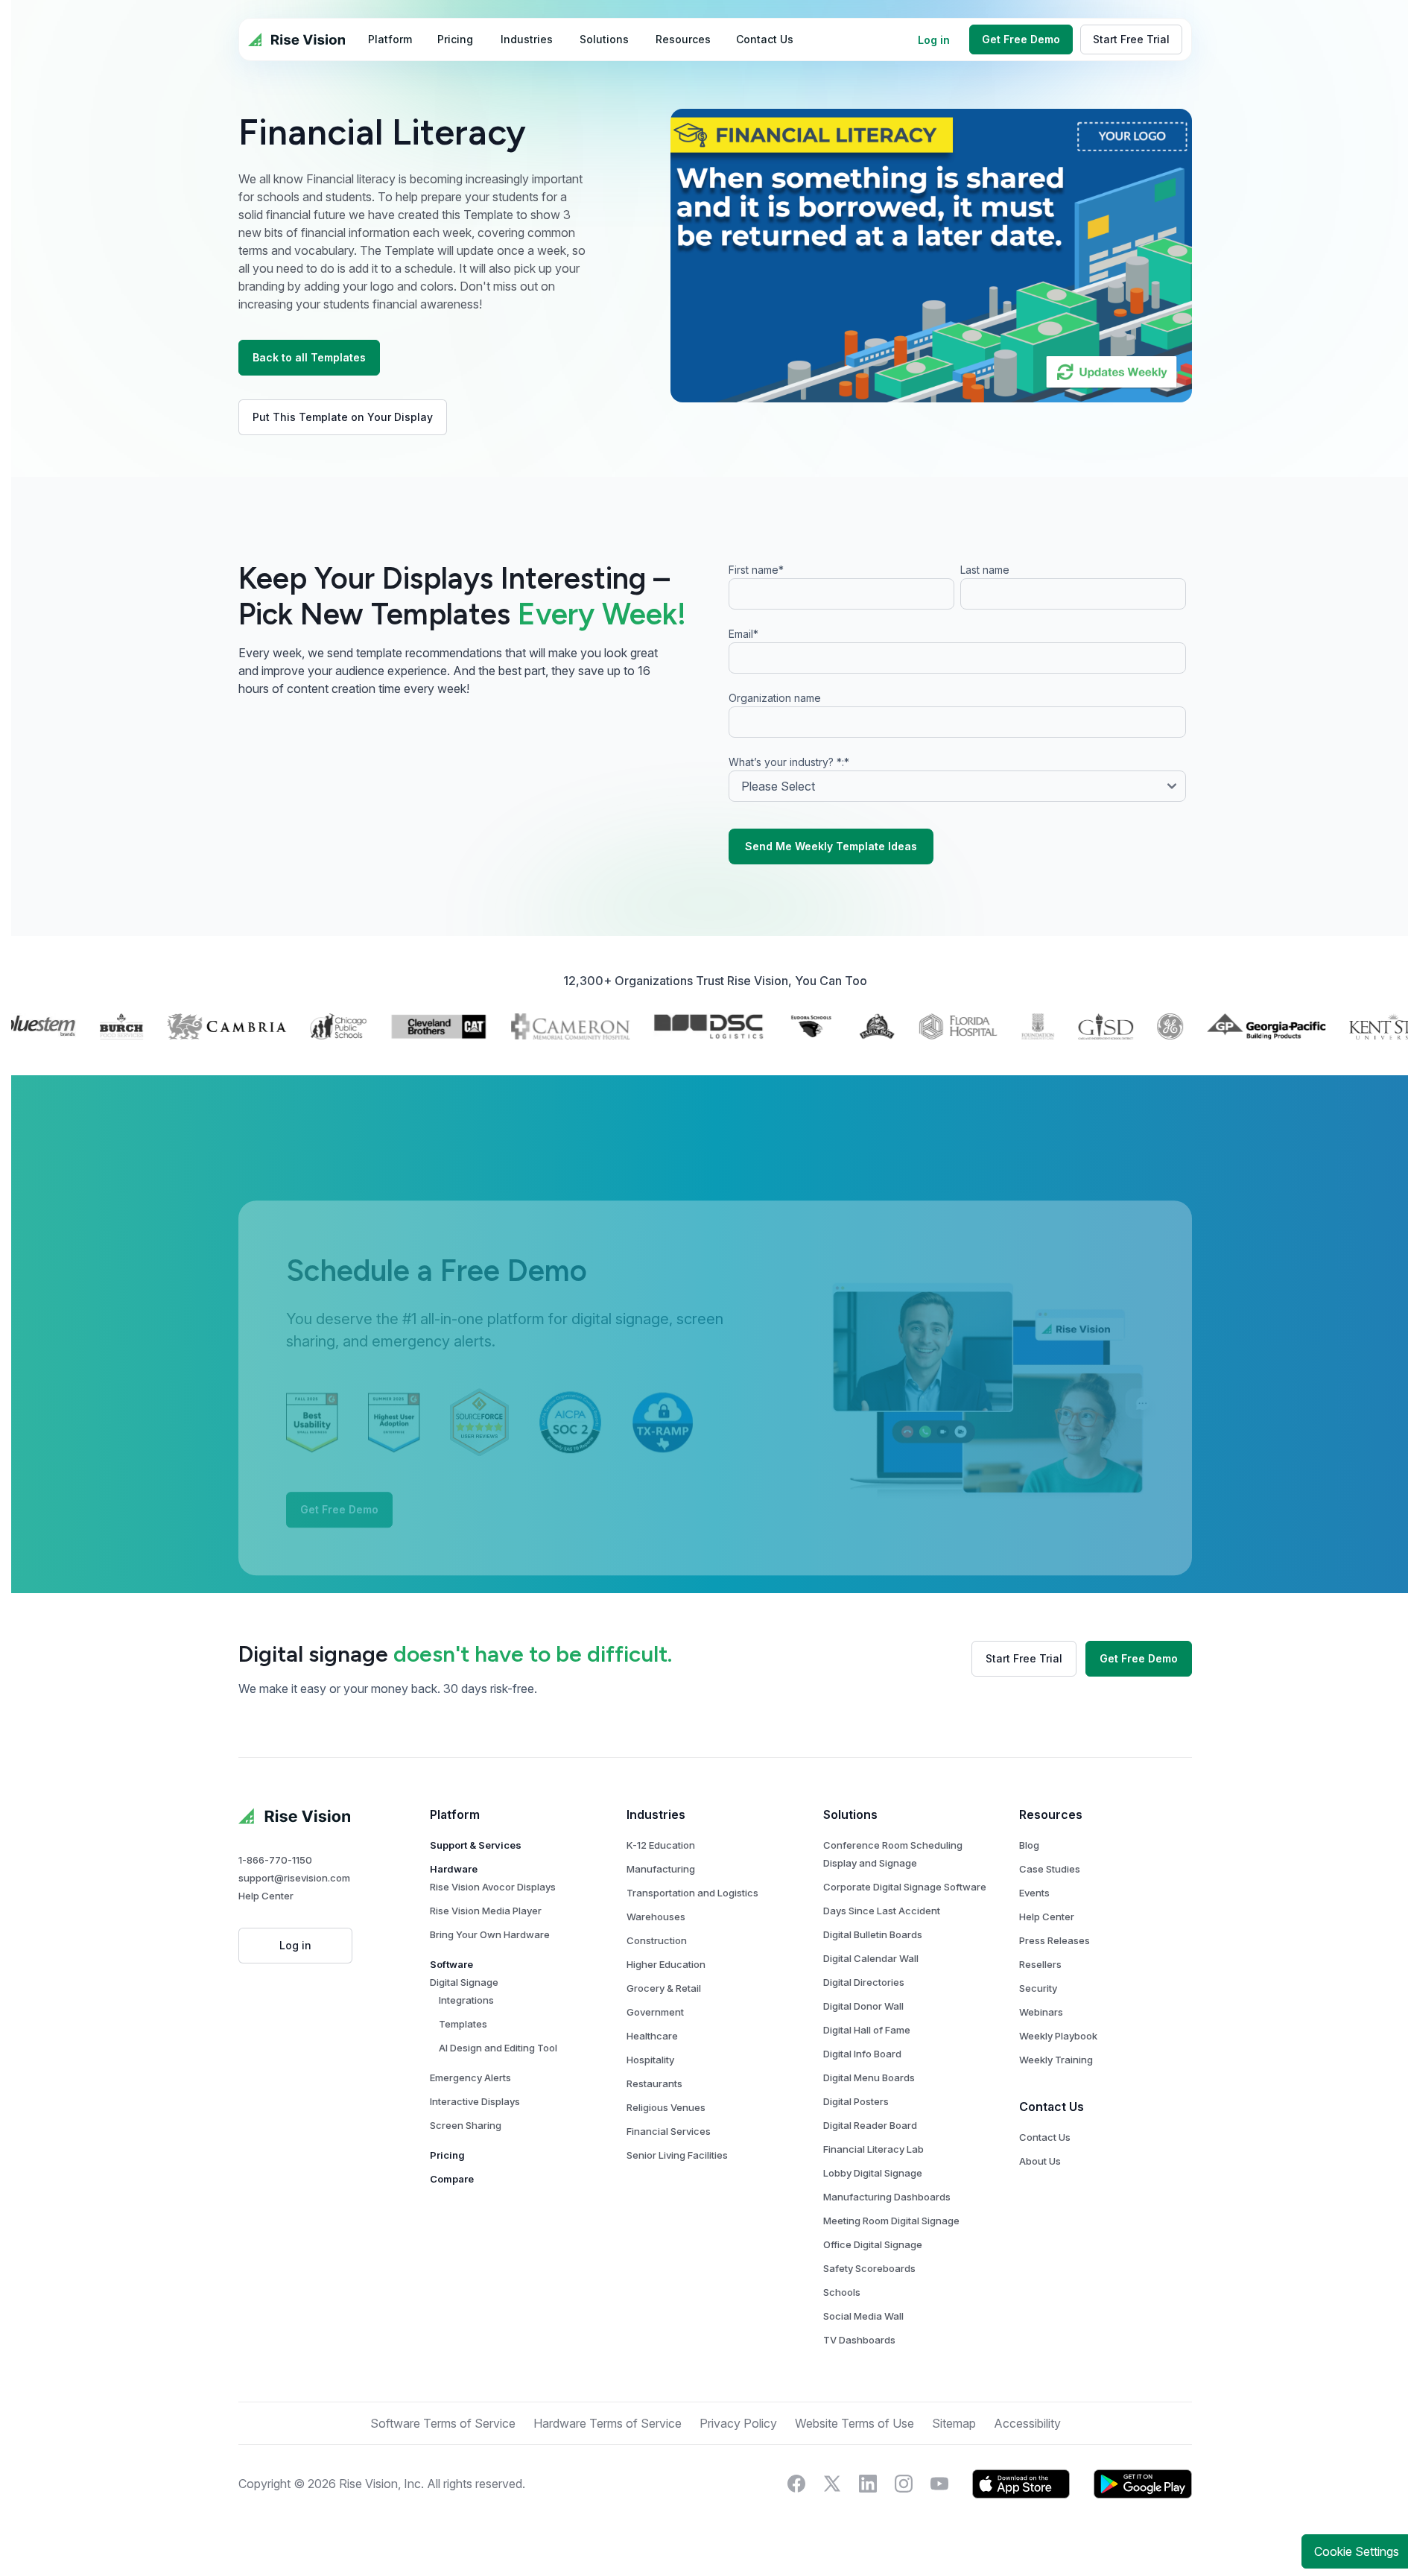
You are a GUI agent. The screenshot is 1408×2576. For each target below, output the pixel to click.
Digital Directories (864, 1982)
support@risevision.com (294, 1878)
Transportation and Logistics (692, 1893)
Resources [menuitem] (683, 39)
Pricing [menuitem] (455, 39)
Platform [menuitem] (390, 39)
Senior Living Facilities (677, 2155)
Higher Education (666, 1964)
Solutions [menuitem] (604, 39)
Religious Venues (666, 2107)
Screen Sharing (466, 2125)
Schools (842, 2292)
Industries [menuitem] (527, 39)
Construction (657, 1940)
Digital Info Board (862, 2054)
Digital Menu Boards (869, 2077)
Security (1038, 1988)
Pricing (447, 2155)
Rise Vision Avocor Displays (493, 1887)
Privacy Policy (749, 2477)
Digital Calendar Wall (871, 1958)
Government (655, 2012)
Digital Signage (464, 1982)
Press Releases (1055, 1940)
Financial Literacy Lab (873, 2149)
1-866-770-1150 (275, 1860)
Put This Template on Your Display (343, 417)
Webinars (1041, 2012)
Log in (934, 40)
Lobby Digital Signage (873, 2173)
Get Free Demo (1021, 39)
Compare (452, 2179)
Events (1034, 1893)
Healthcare (652, 2036)
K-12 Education (661, 1845)
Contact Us (1045, 2137)
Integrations (466, 2000)
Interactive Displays (475, 2101)
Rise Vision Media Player (486, 1911)
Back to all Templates (309, 357)
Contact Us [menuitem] (765, 39)
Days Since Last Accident (882, 1911)
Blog (1029, 1845)
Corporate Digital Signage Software (905, 1887)
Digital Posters (856, 2101)
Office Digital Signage (873, 2244)
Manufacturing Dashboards (887, 2197)
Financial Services (669, 2131)
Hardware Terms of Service (608, 2423)
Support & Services (476, 1845)
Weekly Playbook (1058, 2036)
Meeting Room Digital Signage (891, 2221)
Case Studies (1050, 1869)
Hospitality (650, 2060)
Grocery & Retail (664, 1988)
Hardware (454, 1869)
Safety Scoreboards (869, 2268)
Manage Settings (1078, 2514)
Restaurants (654, 2083)
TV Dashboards (859, 2340)
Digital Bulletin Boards (873, 1934)
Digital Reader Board (870, 2125)
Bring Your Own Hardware (490, 1934)
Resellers (1040, 1964)
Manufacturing (661, 1869)
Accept (1197, 2514)
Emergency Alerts (470, 2077)
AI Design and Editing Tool (498, 2048)
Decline (1317, 2514)
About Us (1040, 2161)
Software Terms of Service (443, 2423)
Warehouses (656, 1917)
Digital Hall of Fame (867, 2030)
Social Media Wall (863, 2316)
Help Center (266, 1896)
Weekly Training (1056, 2060)
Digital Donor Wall (863, 2006)
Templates (463, 2024)
